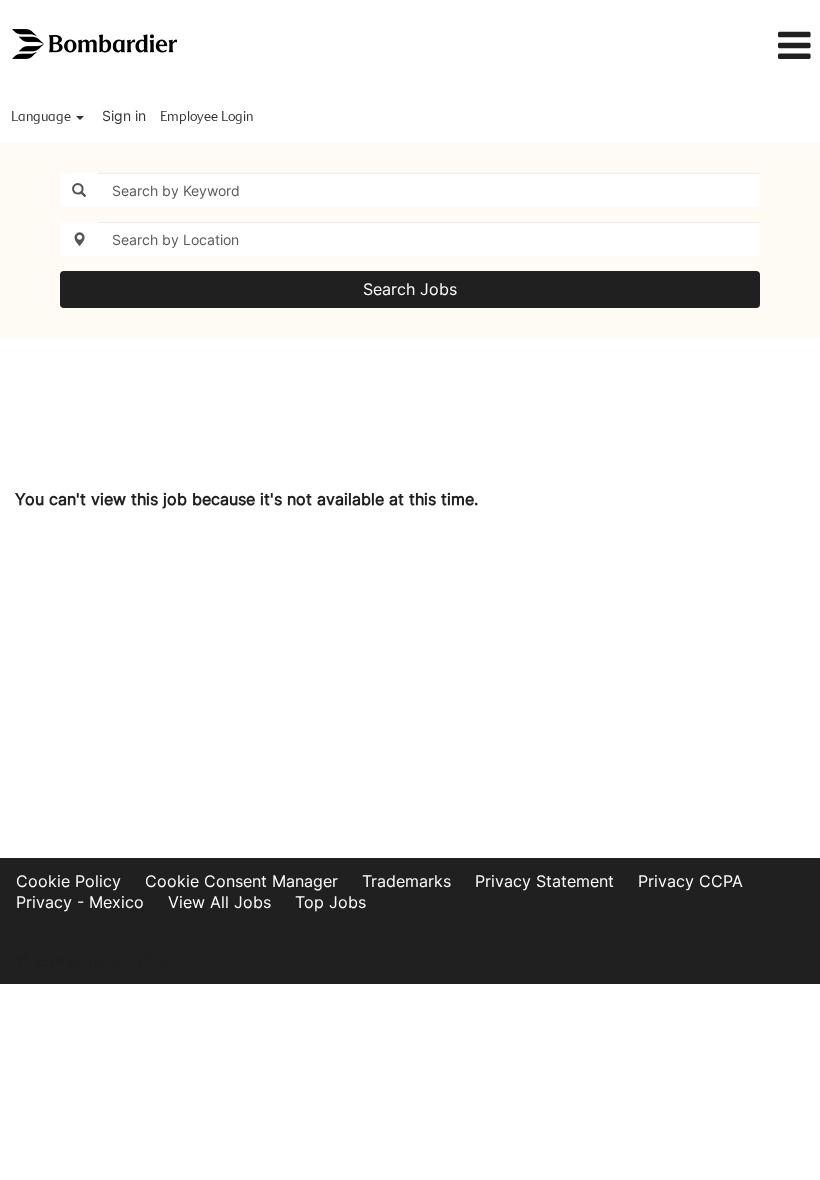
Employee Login (206, 117)
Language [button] (42, 117)
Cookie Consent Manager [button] (241, 881)
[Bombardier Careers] (96, 44)
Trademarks (406, 881)
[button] (683, 46)
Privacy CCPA (690, 881)
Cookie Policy (68, 881)
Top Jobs (330, 902)
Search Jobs (410, 289)
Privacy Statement (544, 881)
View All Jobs (219, 902)
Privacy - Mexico (80, 902)
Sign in (124, 115)
